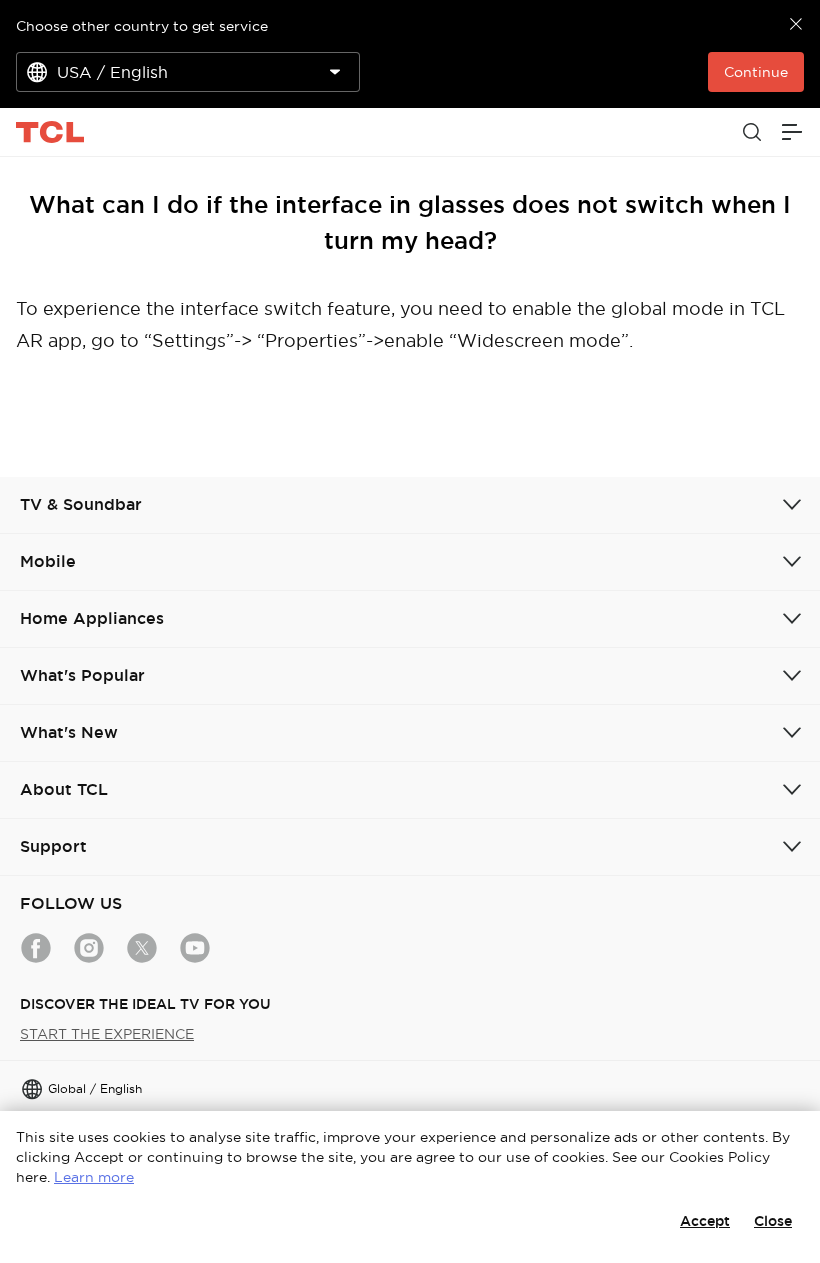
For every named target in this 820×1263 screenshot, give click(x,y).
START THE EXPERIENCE (107, 1034)
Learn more (94, 1177)
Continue (756, 72)
